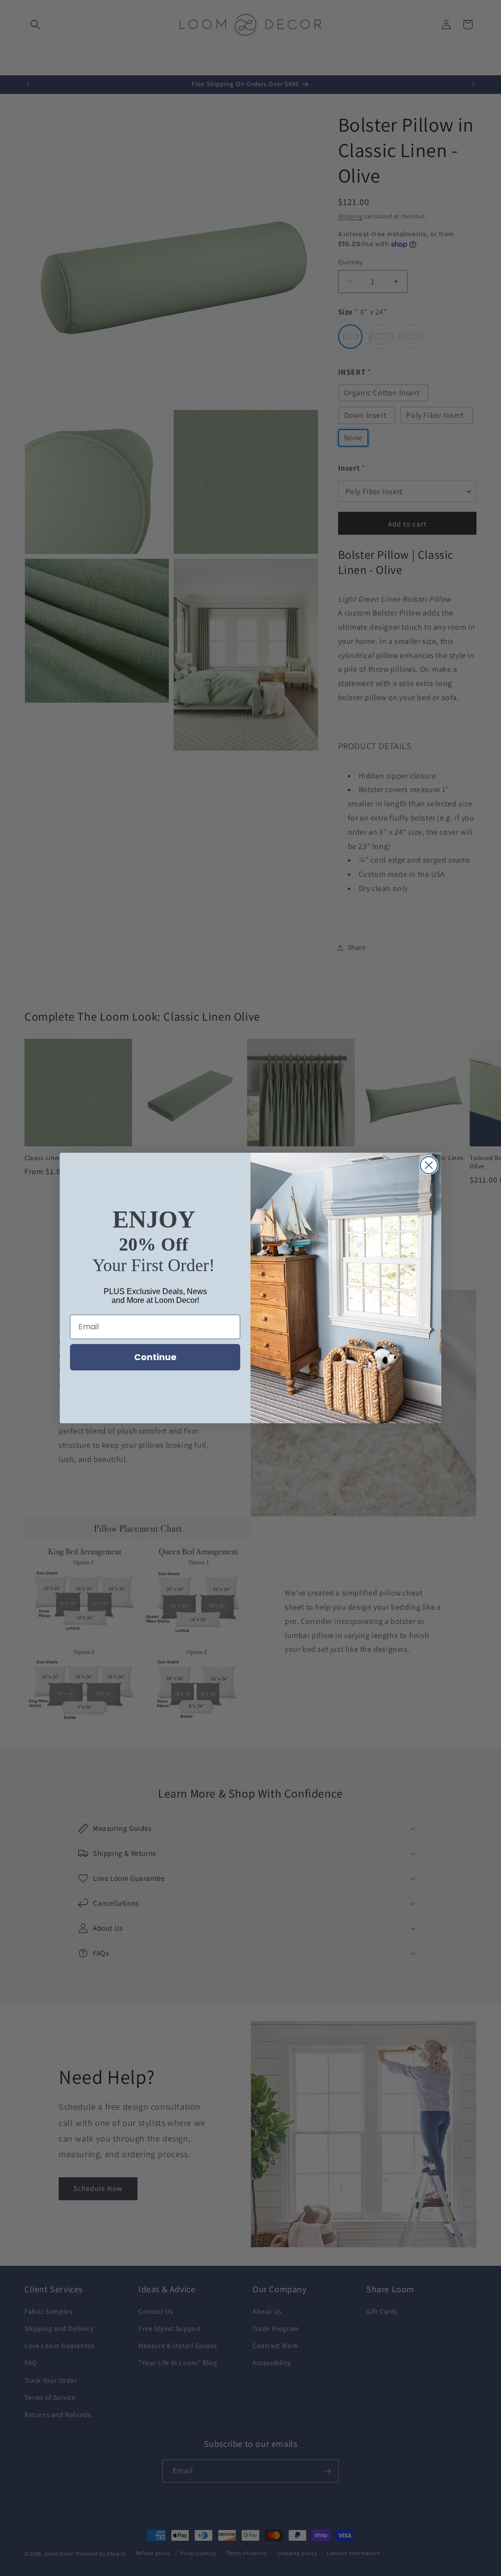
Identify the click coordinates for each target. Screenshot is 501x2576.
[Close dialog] (429, 1165)
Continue (155, 1357)
